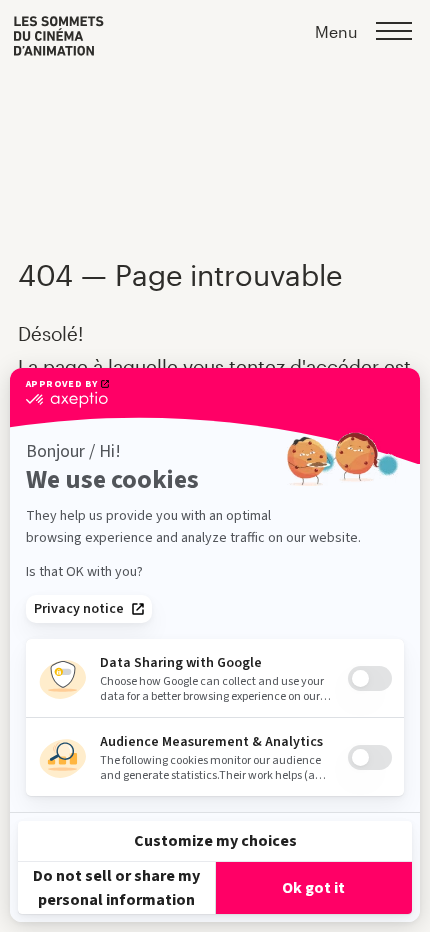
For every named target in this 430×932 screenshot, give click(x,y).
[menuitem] (59, 36)
